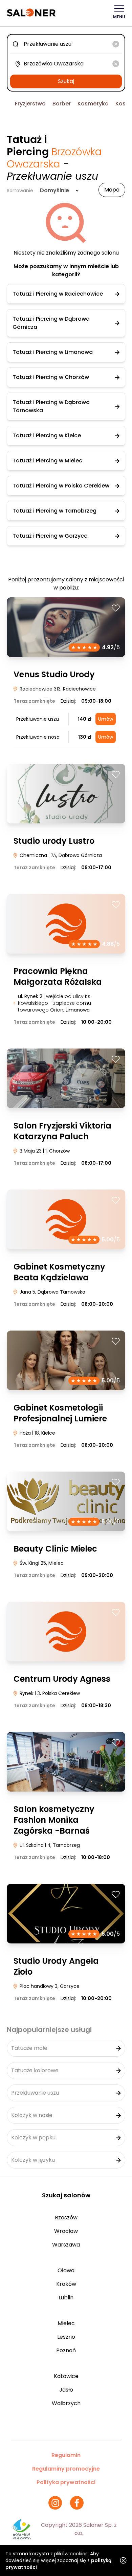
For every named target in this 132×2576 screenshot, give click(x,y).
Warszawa (66, 2245)
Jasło (66, 2390)
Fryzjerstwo (30, 104)
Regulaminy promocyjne (66, 2469)
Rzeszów (66, 2218)
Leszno (66, 2337)
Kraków (66, 2284)
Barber (62, 104)
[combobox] (66, 44)
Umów (106, 719)
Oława (66, 2270)
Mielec (66, 2323)
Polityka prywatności (66, 2482)
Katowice (66, 2376)
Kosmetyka (93, 104)
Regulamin (66, 2455)
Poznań (66, 2350)
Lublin (66, 2298)
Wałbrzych (66, 2403)
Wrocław (66, 2231)
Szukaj (66, 81)
